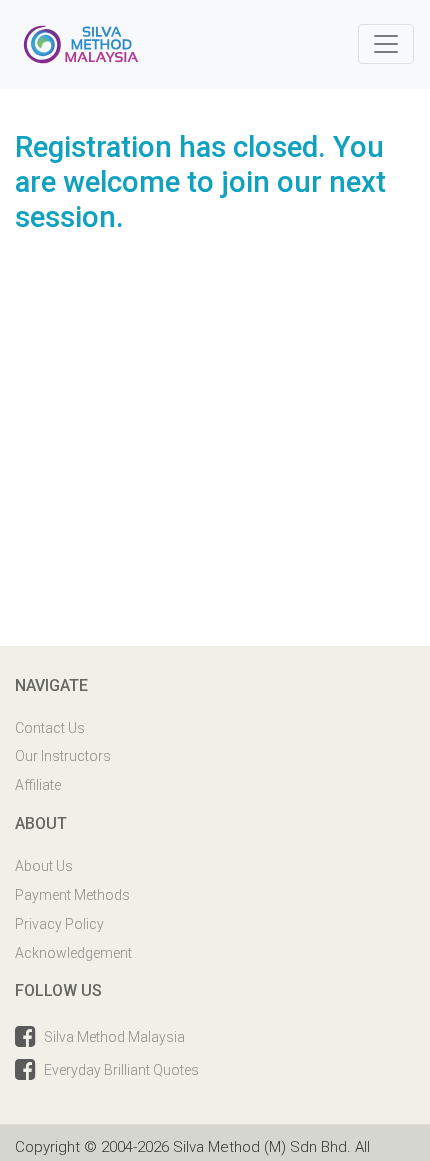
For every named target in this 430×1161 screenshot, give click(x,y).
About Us (44, 866)
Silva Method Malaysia (114, 1037)
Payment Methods (72, 895)
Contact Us (50, 728)
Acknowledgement (73, 953)
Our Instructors (63, 756)
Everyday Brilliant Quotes (121, 1070)
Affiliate (38, 785)
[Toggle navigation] (386, 44)
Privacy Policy (59, 924)
